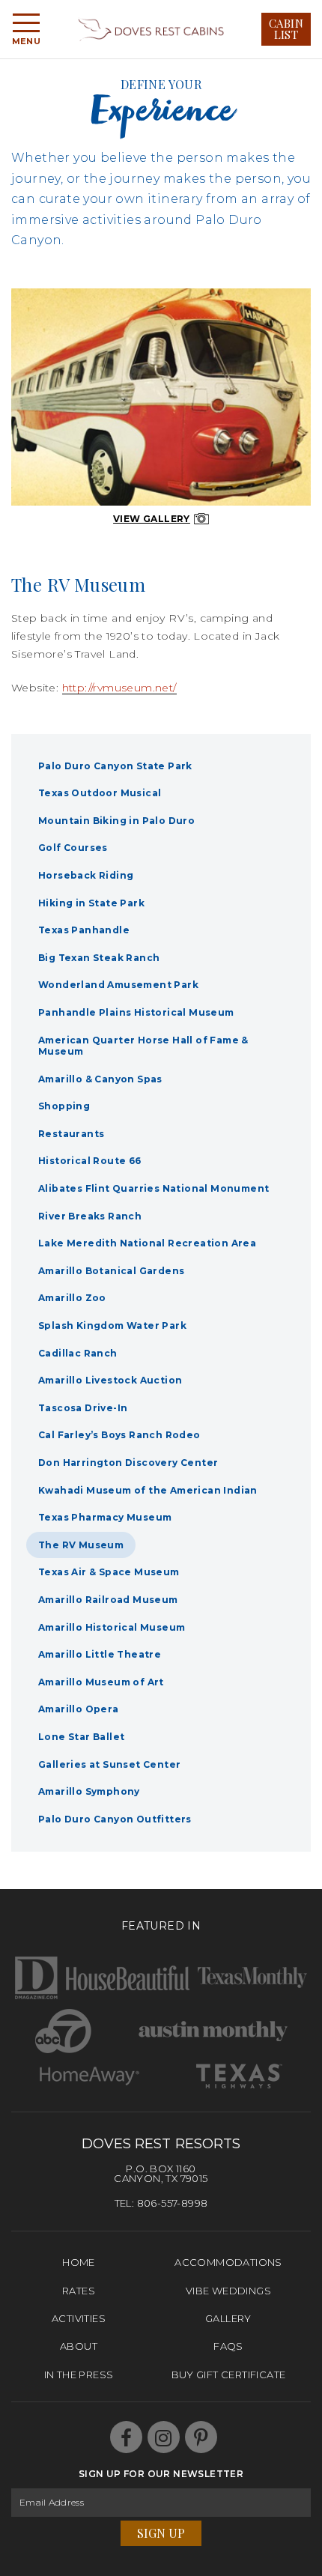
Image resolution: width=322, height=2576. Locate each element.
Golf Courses (73, 848)
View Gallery (152, 519)
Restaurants (71, 1134)
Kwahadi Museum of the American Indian (148, 1490)
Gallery (228, 2318)
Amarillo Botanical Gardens (111, 1271)
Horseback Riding (86, 875)
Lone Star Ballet (81, 1737)
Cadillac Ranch (78, 1353)
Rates (79, 2291)
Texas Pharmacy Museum (105, 1517)
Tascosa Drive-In (83, 1408)
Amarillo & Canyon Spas (100, 1079)
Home (79, 2262)
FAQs (228, 2346)
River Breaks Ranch (90, 1216)
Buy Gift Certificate (229, 2375)
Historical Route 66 (90, 1161)
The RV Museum (81, 1545)
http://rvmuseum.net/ (119, 688)
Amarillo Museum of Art (101, 1682)
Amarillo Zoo (72, 1298)
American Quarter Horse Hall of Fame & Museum (143, 1046)
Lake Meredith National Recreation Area (147, 1243)
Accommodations (228, 2262)
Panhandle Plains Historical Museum (136, 1012)
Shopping (64, 1106)
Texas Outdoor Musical (100, 793)
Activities (79, 2318)
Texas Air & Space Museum (109, 1572)
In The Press (79, 2375)
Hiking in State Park (91, 903)
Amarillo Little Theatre (100, 1654)
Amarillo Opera (79, 1709)
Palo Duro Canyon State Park (115, 766)
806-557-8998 (173, 2203)
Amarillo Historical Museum (112, 1627)
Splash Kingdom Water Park (112, 1325)
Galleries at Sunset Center (109, 1764)
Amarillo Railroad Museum (108, 1600)
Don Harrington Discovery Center (128, 1463)
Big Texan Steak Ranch (99, 958)
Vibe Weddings (228, 2291)
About (79, 2346)
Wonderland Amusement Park (118, 985)
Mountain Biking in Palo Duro (116, 821)
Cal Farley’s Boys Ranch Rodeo (119, 1435)
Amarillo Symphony (89, 1791)
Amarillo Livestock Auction (110, 1380)
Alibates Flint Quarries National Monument (154, 1188)
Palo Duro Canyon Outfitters (115, 1819)
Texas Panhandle (84, 930)
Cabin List (286, 29)
